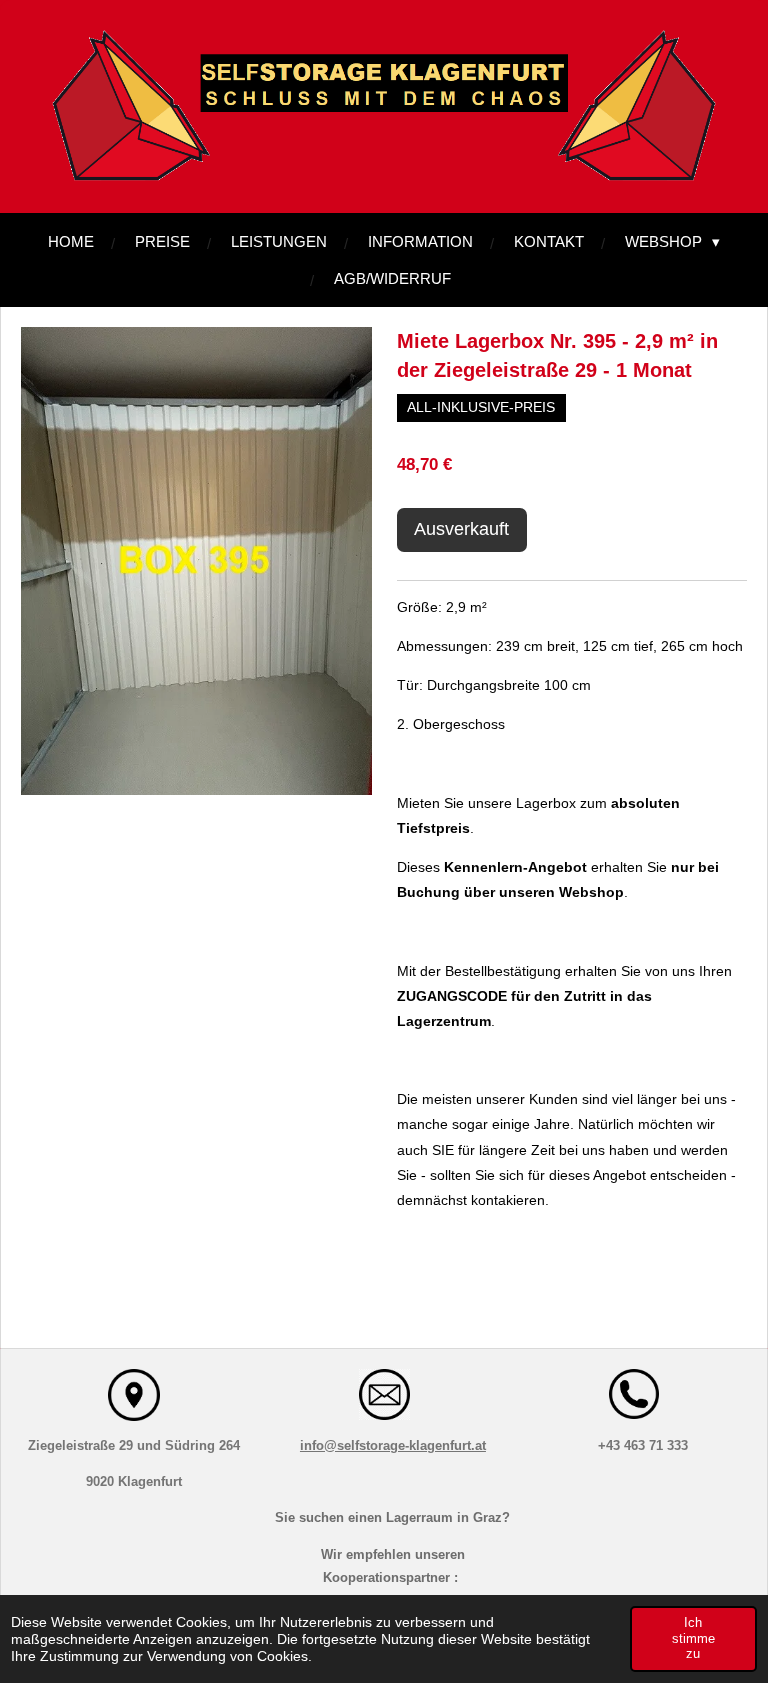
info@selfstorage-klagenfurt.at (393, 1445)
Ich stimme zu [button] (693, 1638)
